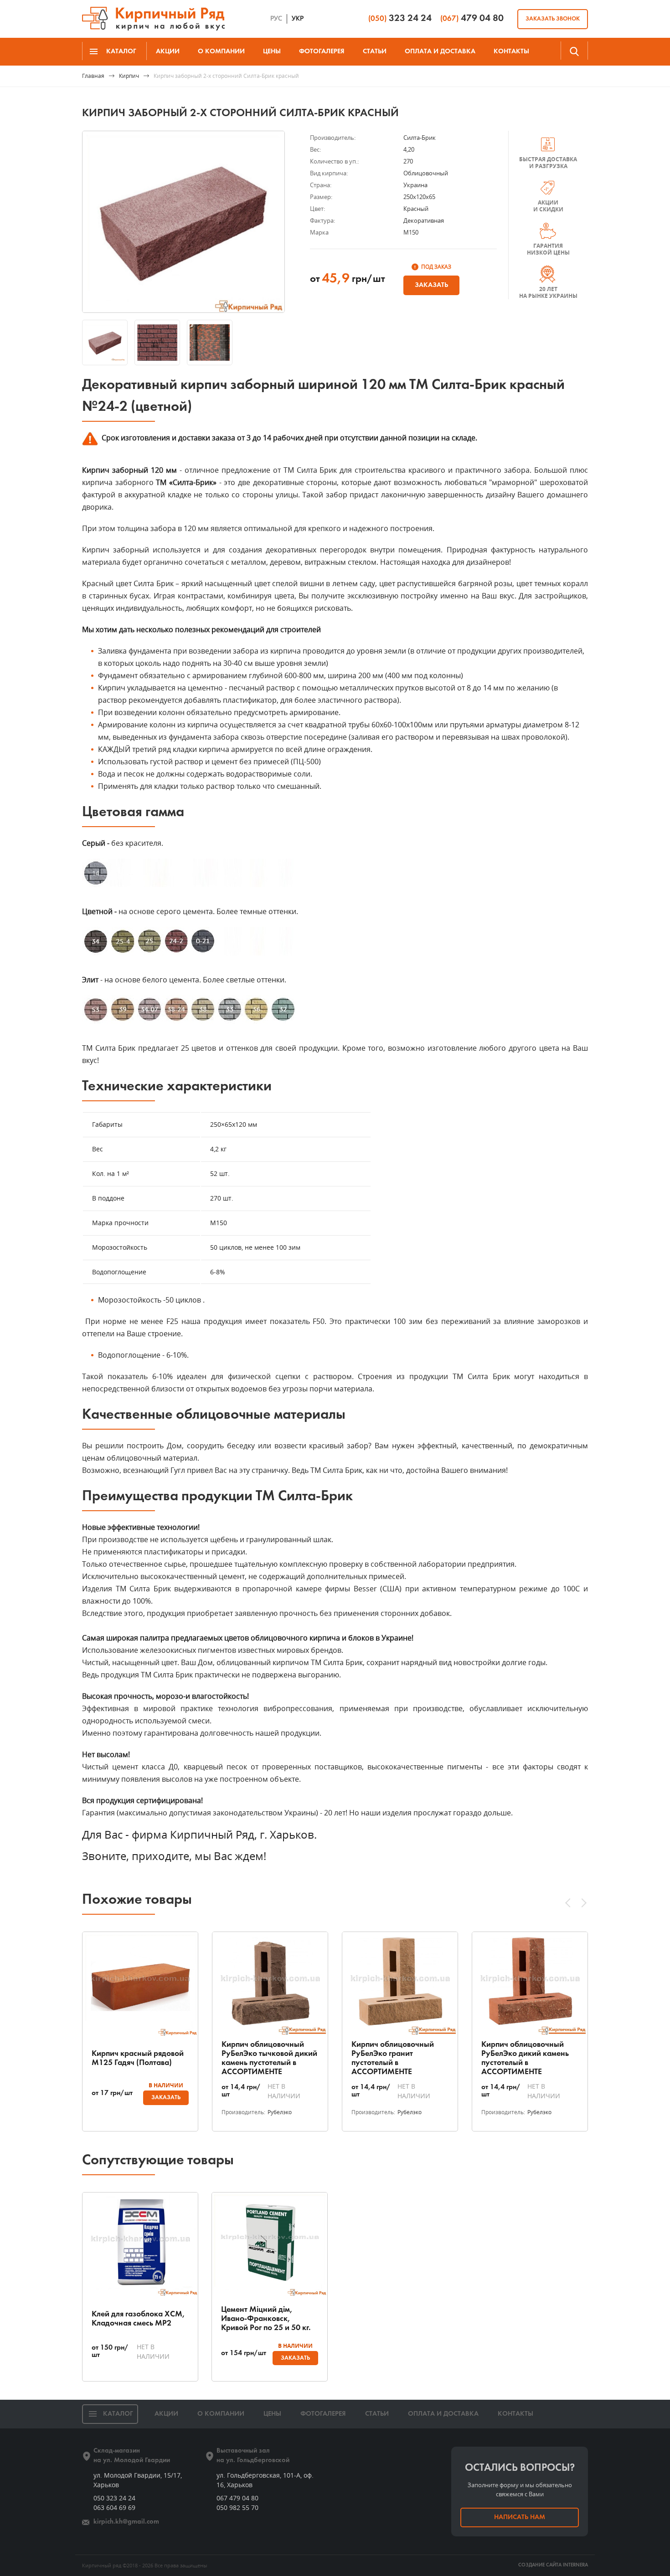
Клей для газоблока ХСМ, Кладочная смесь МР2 (138, 2319)
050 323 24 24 (114, 2498)
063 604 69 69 (114, 2507)
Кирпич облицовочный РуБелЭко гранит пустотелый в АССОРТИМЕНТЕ (393, 2058)
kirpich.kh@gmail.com (126, 2522)
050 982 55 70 (237, 2507)
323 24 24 (400, 18)
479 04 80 (472, 18)
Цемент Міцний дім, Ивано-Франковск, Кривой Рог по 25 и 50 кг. (266, 2319)
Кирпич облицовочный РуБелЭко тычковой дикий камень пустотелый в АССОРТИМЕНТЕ (269, 2058)
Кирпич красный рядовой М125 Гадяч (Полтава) (138, 2058)
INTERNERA (575, 2565)
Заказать (431, 285)
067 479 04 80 (237, 2498)
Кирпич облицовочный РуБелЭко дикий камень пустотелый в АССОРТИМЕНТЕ (525, 2058)
